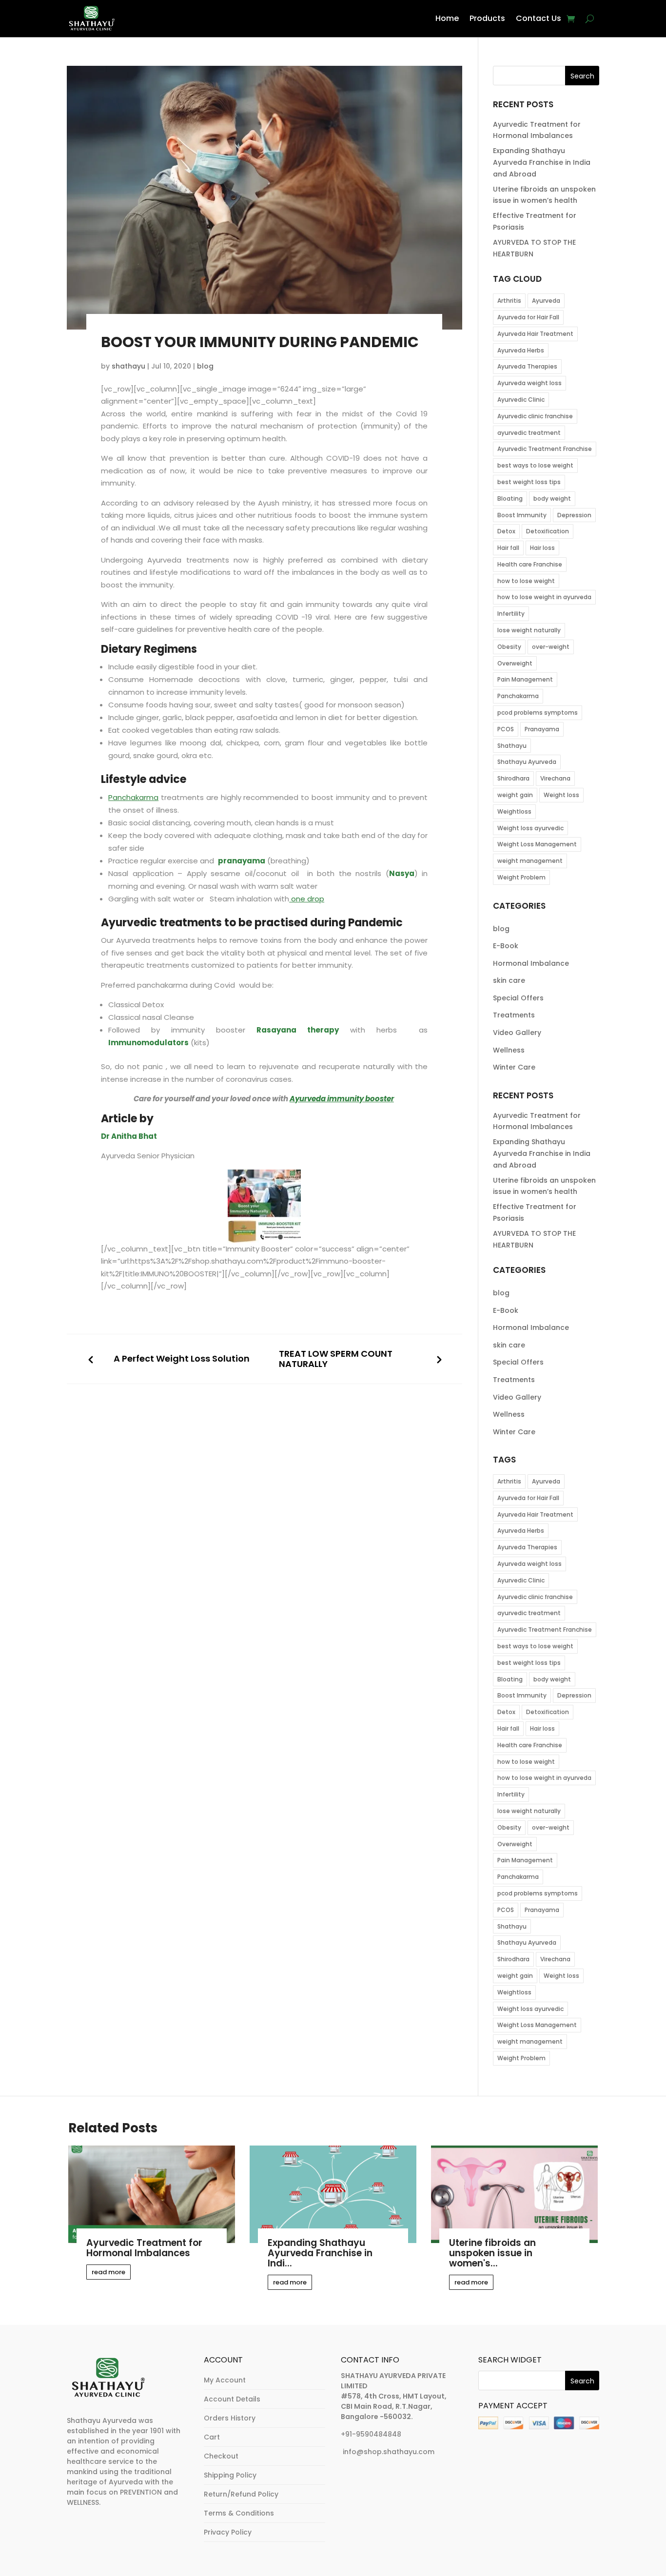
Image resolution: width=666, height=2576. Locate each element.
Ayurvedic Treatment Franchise (545, 449)
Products (487, 18)
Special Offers (518, 998)
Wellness (509, 1050)
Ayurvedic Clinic (521, 400)
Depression (574, 515)
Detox (506, 531)
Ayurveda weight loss (529, 383)
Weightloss (514, 811)
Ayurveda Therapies (527, 366)
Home (447, 18)
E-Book (506, 946)
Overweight (515, 663)
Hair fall (508, 548)
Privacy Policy (228, 2532)
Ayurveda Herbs (521, 350)
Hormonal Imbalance (531, 963)
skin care (509, 980)
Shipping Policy (230, 2475)
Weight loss (561, 795)
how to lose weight (526, 581)
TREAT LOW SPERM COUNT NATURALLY (336, 1359)
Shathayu (512, 746)
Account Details (232, 2399)
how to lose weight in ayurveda (544, 597)
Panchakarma (518, 696)
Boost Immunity (522, 515)
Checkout (221, 2456)
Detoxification (548, 531)
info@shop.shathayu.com (389, 2452)
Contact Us (539, 18)
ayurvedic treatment (529, 433)
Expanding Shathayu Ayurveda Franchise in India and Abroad (542, 162)
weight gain (515, 795)
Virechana (555, 778)
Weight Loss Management (537, 844)
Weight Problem (521, 877)
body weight (552, 498)
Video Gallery (517, 1033)
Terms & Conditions (239, 2513)
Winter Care (514, 1067)
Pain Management (525, 679)
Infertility (511, 614)
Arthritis (509, 301)
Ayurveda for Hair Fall (528, 317)
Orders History (230, 2418)
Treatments (514, 1015)
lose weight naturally (529, 630)
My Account (225, 2380)
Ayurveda (546, 301)
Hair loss (542, 548)
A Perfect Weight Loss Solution (182, 1359)
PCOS (506, 729)
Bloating (510, 498)
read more (108, 2272)
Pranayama (542, 729)
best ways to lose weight (535, 465)
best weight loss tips (529, 482)
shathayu (128, 366)
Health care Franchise (530, 564)
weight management (530, 861)
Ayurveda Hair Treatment (535, 334)
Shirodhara (513, 778)
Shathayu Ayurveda (527, 762)
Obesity (509, 647)
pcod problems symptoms (538, 712)
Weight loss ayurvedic (530, 828)
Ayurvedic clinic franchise (535, 416)
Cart (212, 2437)
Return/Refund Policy (241, 2494)
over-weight (551, 647)
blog (205, 366)
